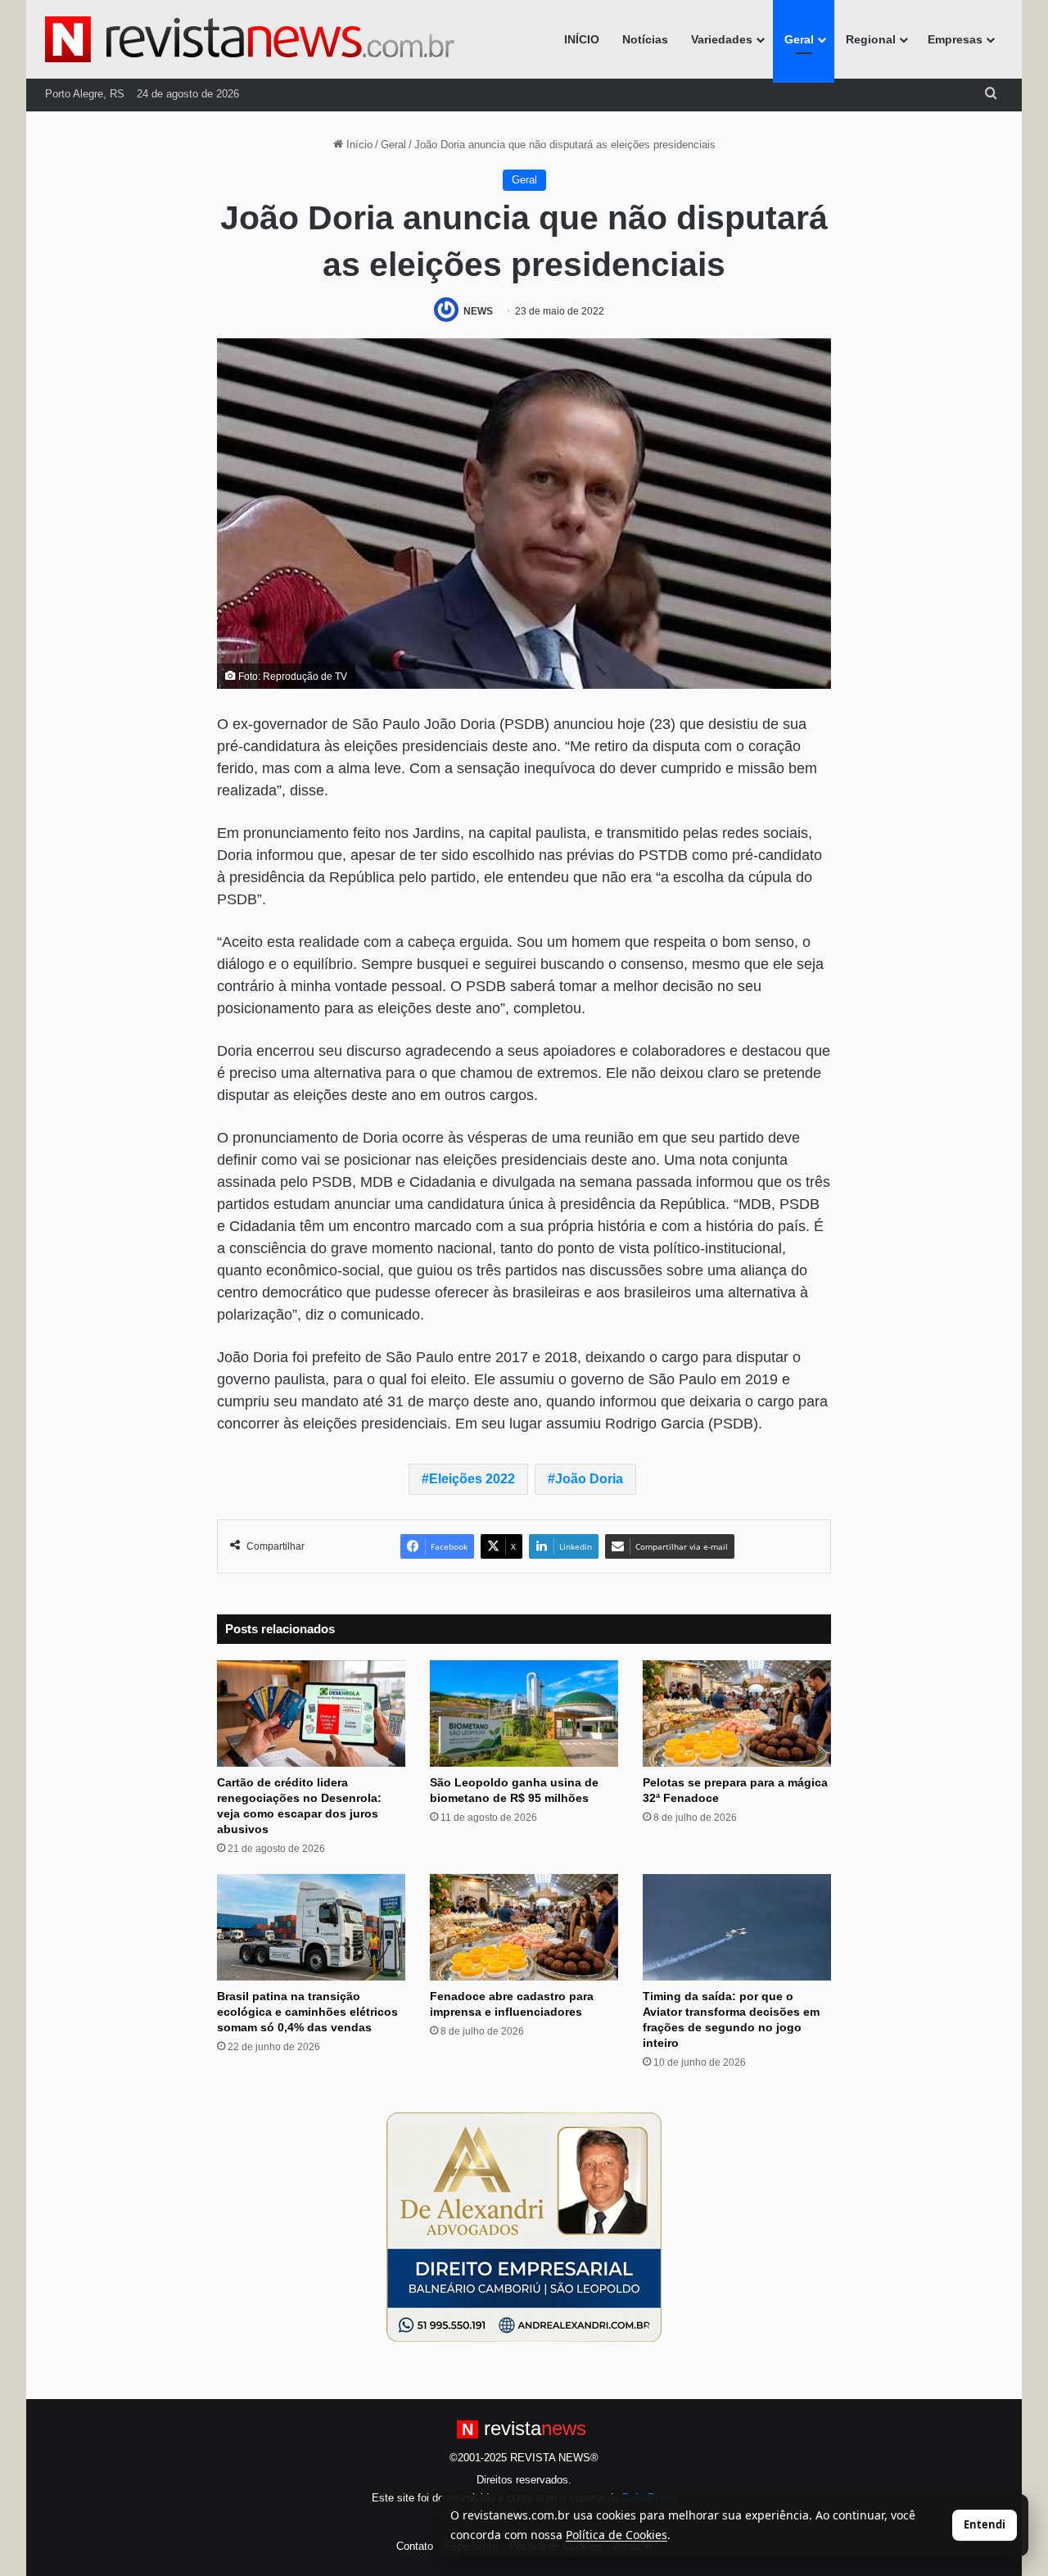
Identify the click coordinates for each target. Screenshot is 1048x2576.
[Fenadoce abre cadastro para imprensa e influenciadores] (524, 1927)
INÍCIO (582, 39)
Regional (871, 39)
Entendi (985, 2524)
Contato (415, 2546)
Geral (799, 39)
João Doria (589, 1479)
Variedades (722, 39)
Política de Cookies (617, 2535)
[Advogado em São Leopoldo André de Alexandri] (524, 2226)
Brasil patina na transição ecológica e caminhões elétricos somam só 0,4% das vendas (307, 2012)
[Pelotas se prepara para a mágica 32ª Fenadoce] (737, 1714)
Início (358, 145)
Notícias (645, 39)
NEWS (478, 311)
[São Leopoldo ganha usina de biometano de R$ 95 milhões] (524, 1714)
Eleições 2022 (472, 1479)
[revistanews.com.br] (250, 39)
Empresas (955, 39)
